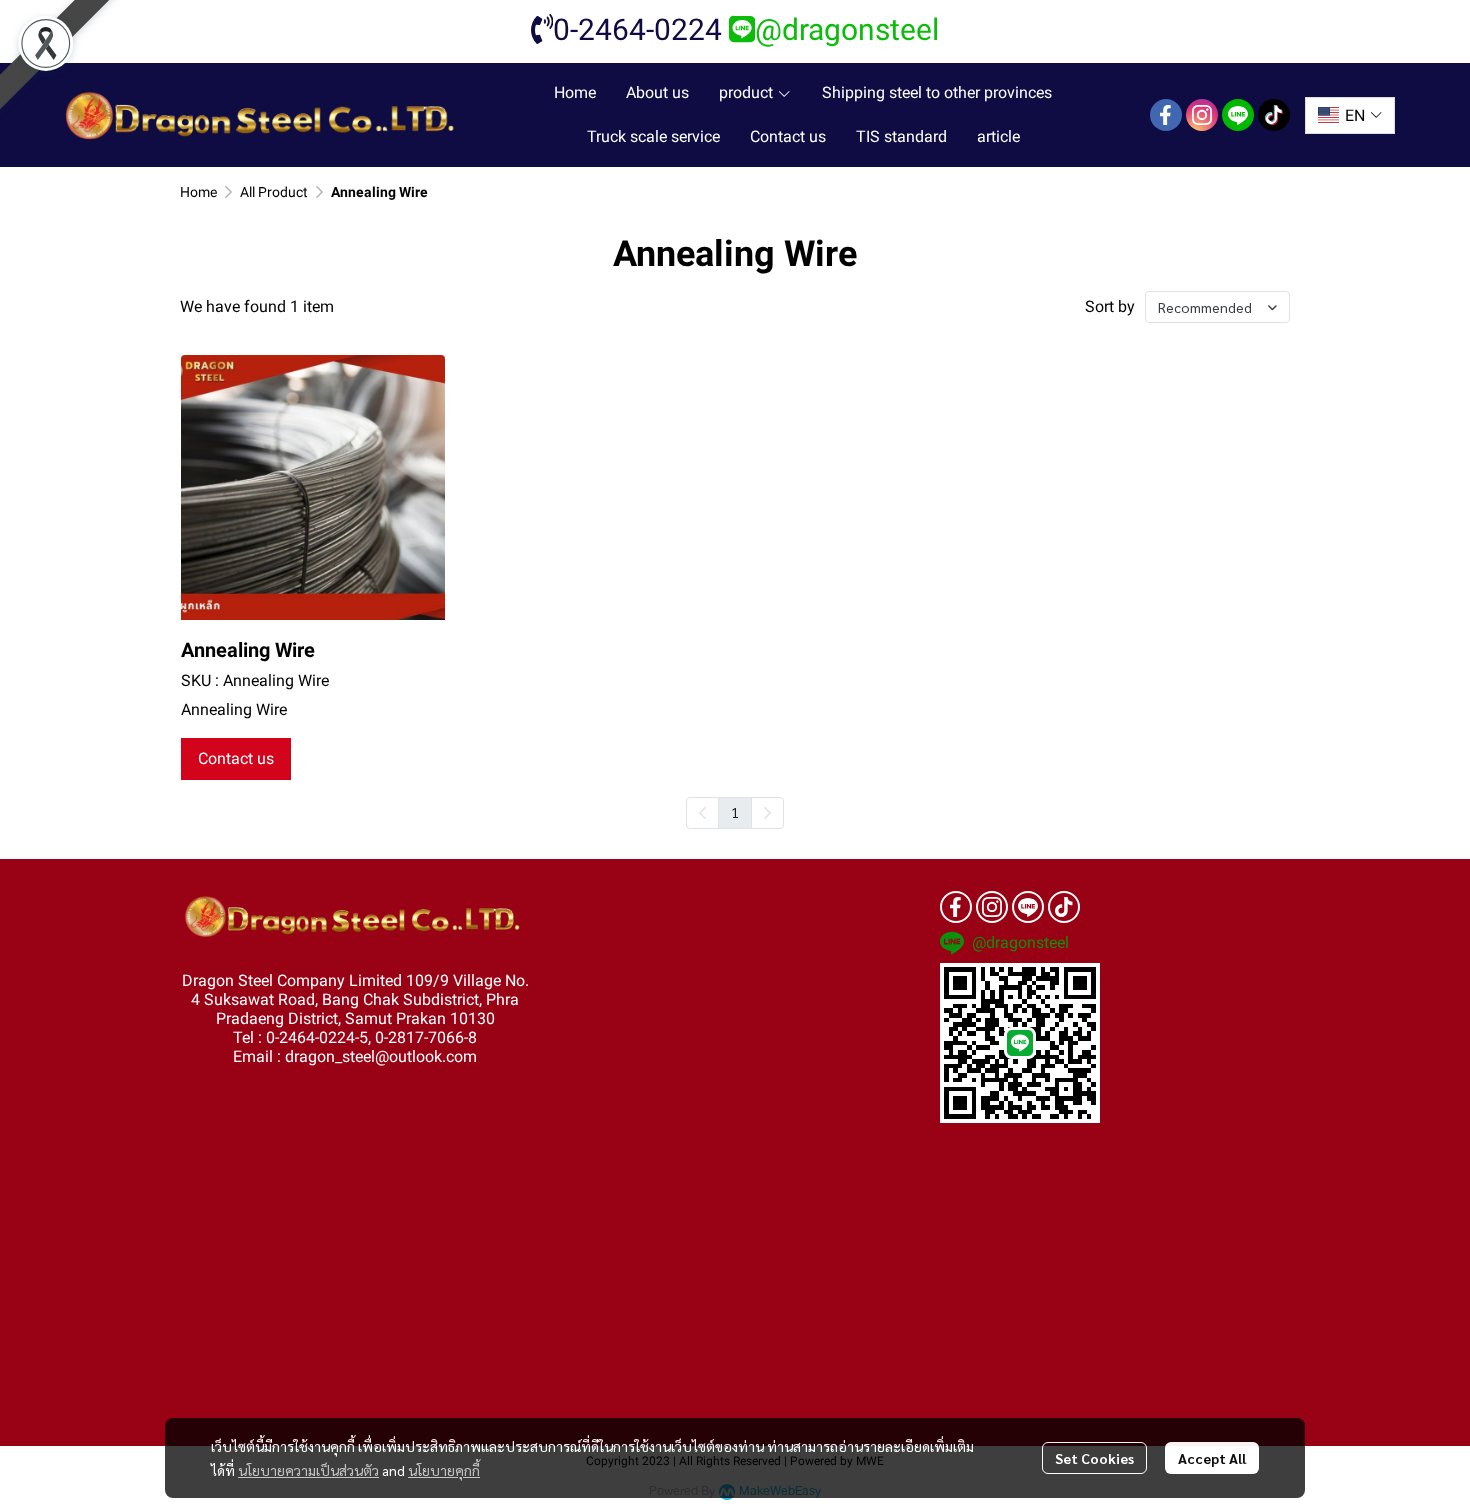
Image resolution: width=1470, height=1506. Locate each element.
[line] (1238, 115)
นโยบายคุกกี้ (444, 1470)
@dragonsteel (847, 29)
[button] (1350, 115)
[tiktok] (1274, 115)
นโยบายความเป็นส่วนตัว (308, 1470)
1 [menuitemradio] (735, 812)
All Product (274, 192)
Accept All (1212, 1458)
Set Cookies (1094, 1458)
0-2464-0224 (637, 29)
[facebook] (1166, 115)
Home (198, 192)
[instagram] (1202, 115)
